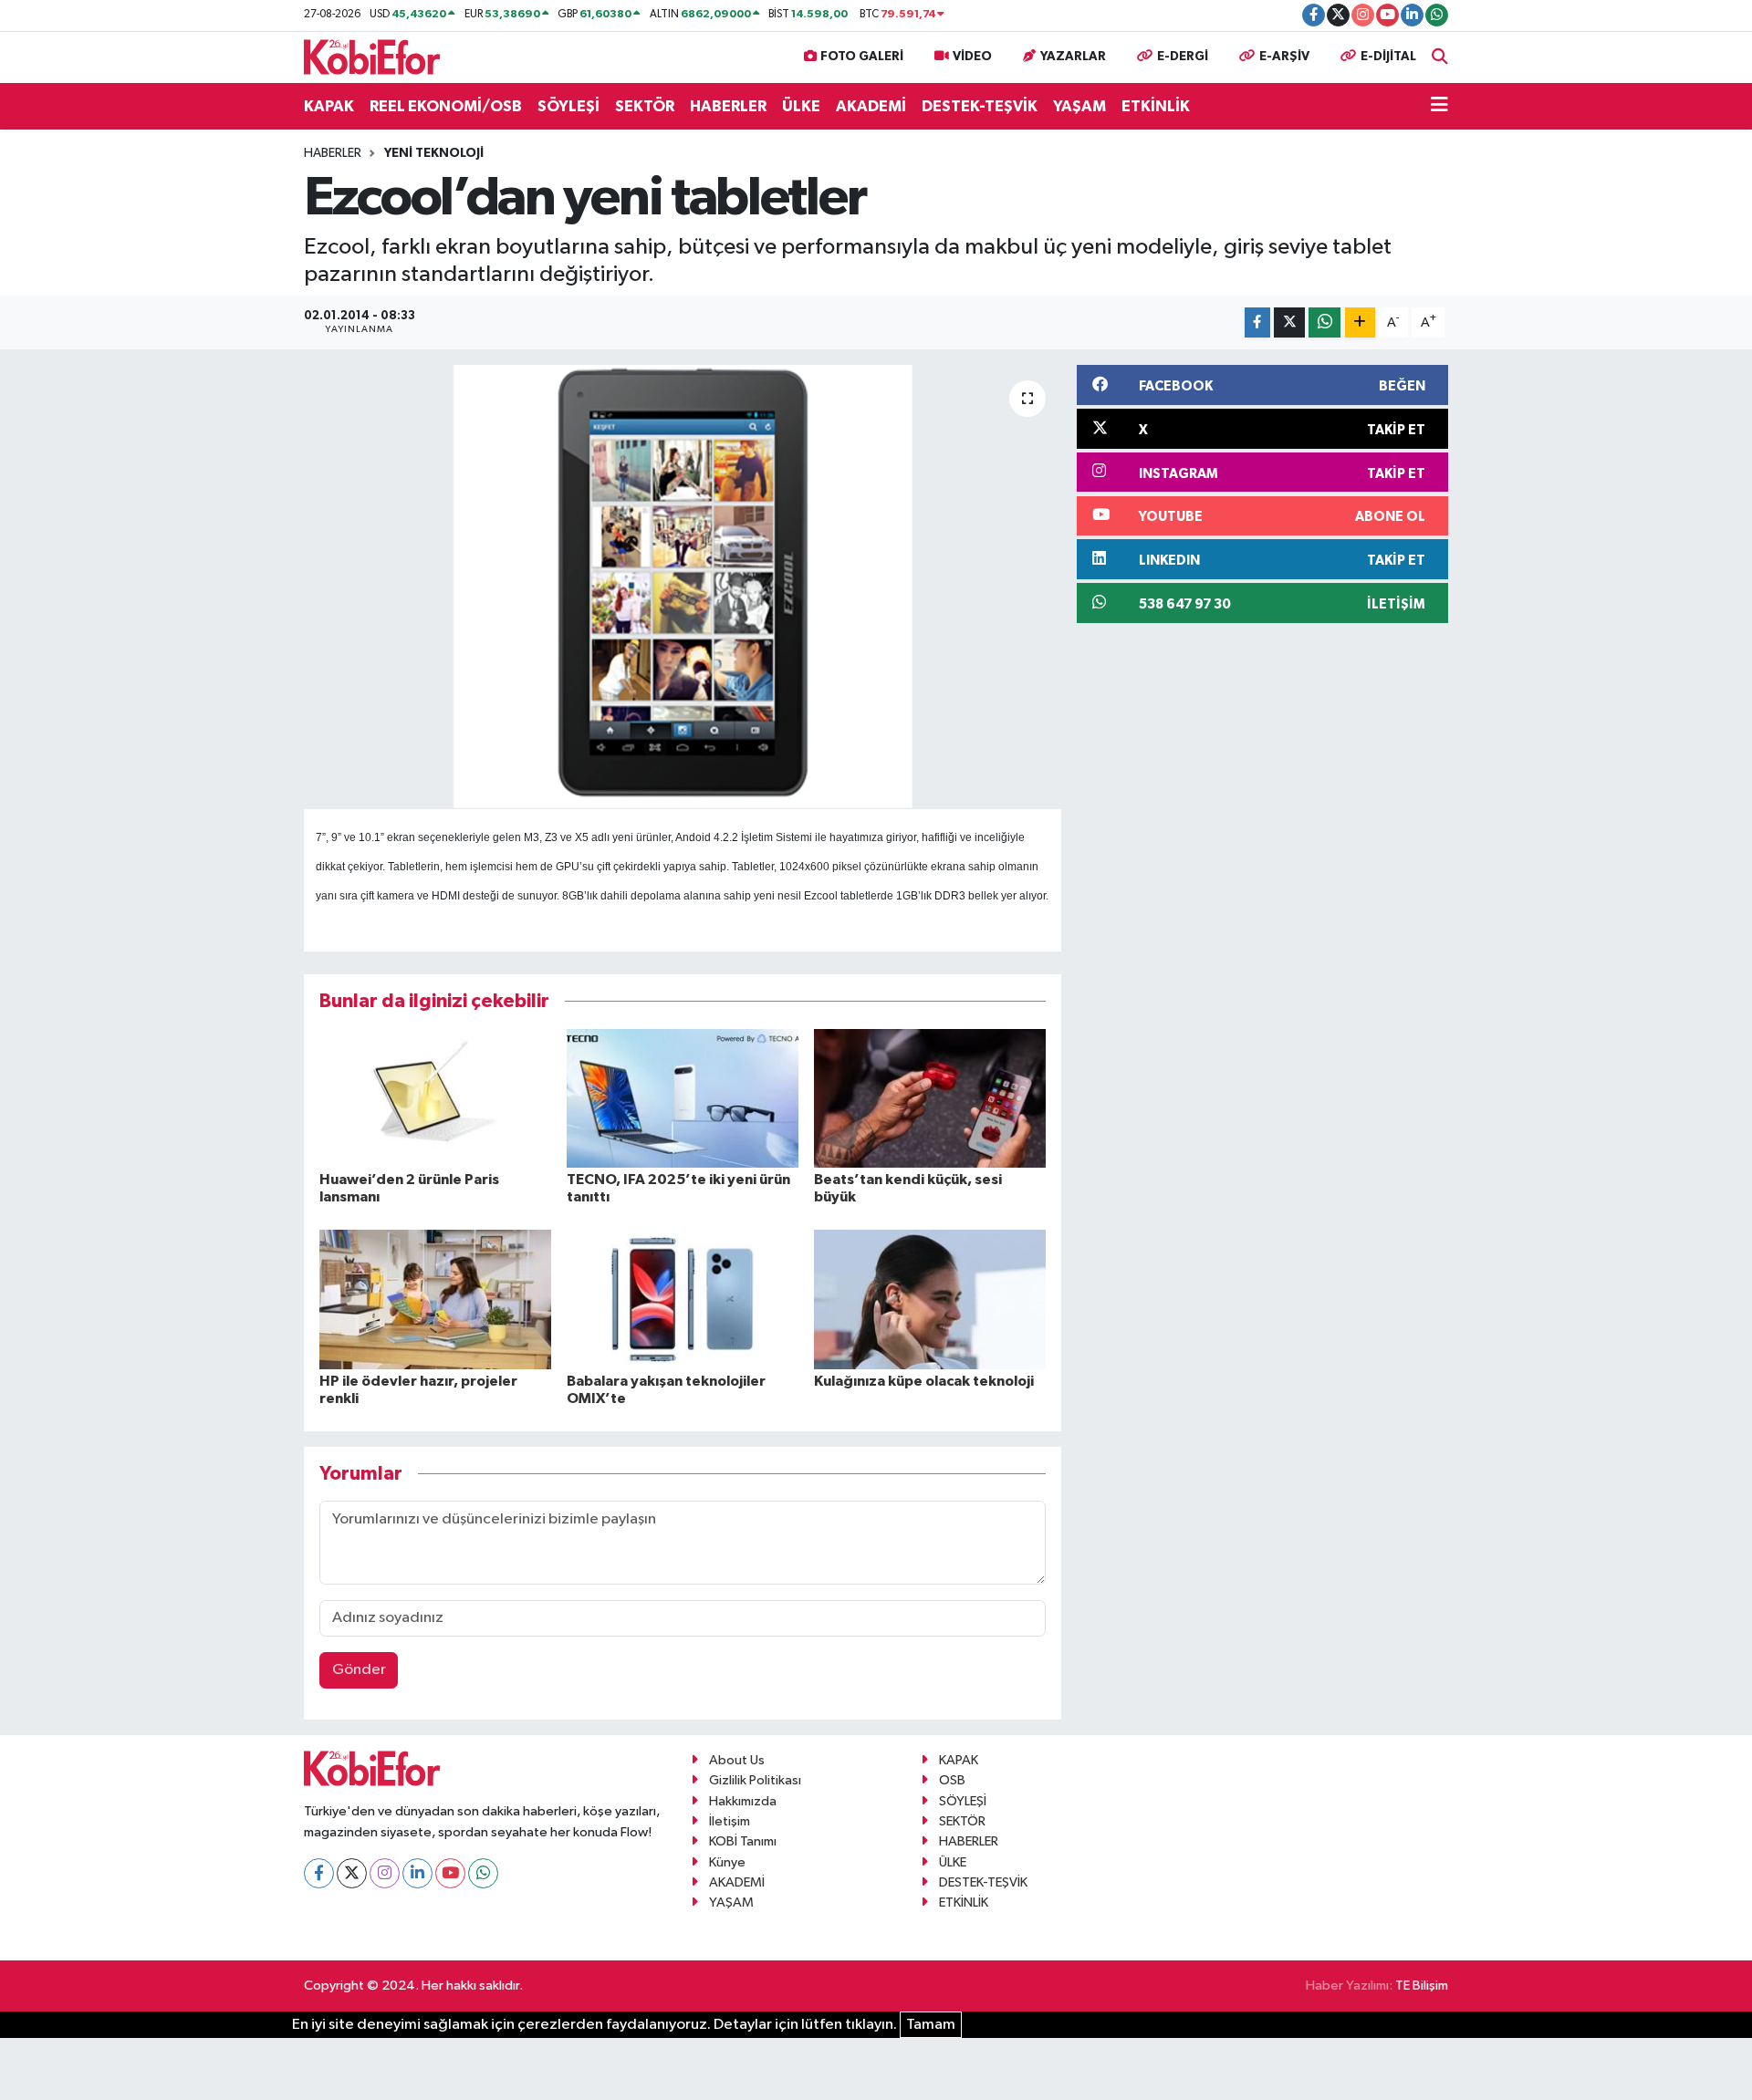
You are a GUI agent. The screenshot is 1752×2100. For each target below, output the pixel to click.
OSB (952, 1780)
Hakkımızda (743, 1801)
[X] (352, 1873)
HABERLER (728, 106)
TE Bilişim (1422, 1986)
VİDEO (972, 57)
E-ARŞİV (1284, 57)
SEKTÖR (645, 106)
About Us (737, 1760)
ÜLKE (801, 106)
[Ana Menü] (1439, 107)
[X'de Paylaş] (1289, 322)
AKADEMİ (871, 106)
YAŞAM (1079, 106)
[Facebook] (319, 1873)
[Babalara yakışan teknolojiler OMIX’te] (683, 1299)
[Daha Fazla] (1360, 322)
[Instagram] (385, 1873)
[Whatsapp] (483, 1873)
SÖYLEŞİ (568, 106)
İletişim (730, 1821)
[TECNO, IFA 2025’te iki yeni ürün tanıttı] (683, 1098)
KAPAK (329, 106)
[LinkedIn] (417, 1873)
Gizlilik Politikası (755, 1780)
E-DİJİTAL (1388, 57)
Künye (727, 1862)
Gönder (359, 1670)
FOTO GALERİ (862, 57)
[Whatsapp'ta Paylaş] (1324, 322)
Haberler (333, 153)
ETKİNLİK (1156, 106)
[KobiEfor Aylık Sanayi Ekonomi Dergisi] (372, 56)
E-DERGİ (1183, 57)
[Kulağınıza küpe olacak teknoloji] (930, 1299)
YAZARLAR (1073, 57)
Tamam (931, 2025)
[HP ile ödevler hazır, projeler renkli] (435, 1299)
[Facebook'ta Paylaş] (1257, 322)
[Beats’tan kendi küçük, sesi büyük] (930, 1098)
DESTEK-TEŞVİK (980, 106)
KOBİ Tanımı (743, 1841)
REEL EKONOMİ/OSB (446, 106)
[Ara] (1440, 57)
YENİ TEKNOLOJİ (434, 153)
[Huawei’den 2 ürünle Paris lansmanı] (435, 1098)
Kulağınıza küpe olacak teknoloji (924, 1381)
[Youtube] (450, 1873)
